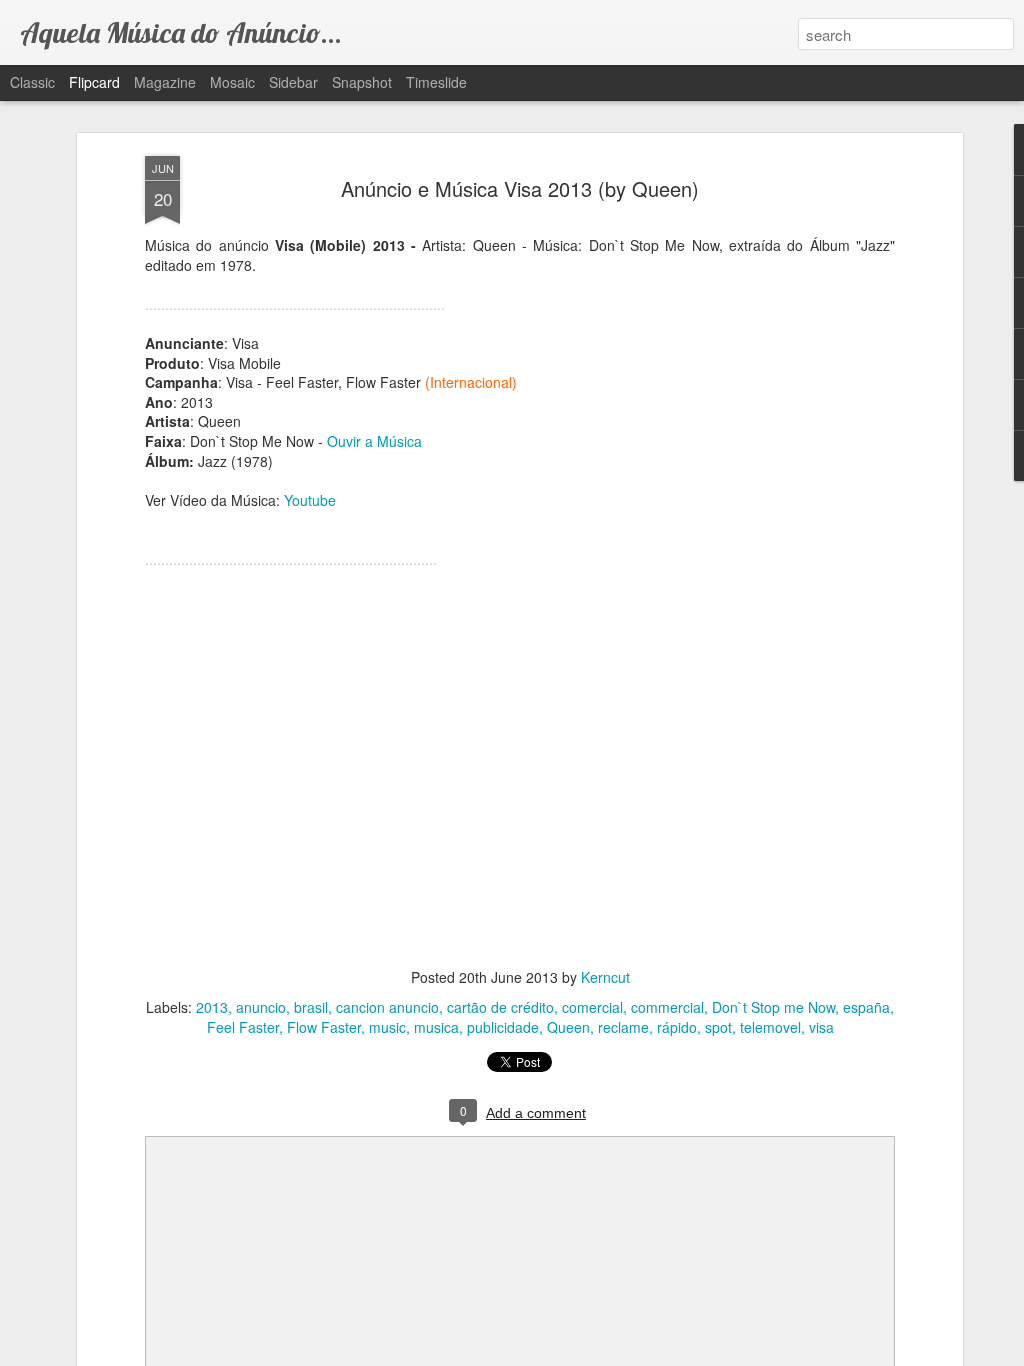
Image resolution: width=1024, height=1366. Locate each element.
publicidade (503, 1027)
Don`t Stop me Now (773, 1007)
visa (821, 1027)
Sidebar (293, 82)
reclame (623, 1027)
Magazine (165, 82)
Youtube (310, 500)
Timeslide (436, 82)
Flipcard (94, 82)
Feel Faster (243, 1027)
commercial (667, 1007)
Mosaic (232, 82)
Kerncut (605, 977)
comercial (592, 1007)
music (387, 1027)
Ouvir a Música (374, 441)
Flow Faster (324, 1027)
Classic (32, 82)
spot (718, 1027)
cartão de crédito (500, 1007)
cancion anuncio (387, 1007)
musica (436, 1027)
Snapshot (362, 82)
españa (866, 1007)
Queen (568, 1027)
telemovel (770, 1027)
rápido (677, 1027)
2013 (212, 1007)
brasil (311, 1007)
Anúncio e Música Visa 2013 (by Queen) (520, 188)
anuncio (261, 1007)
